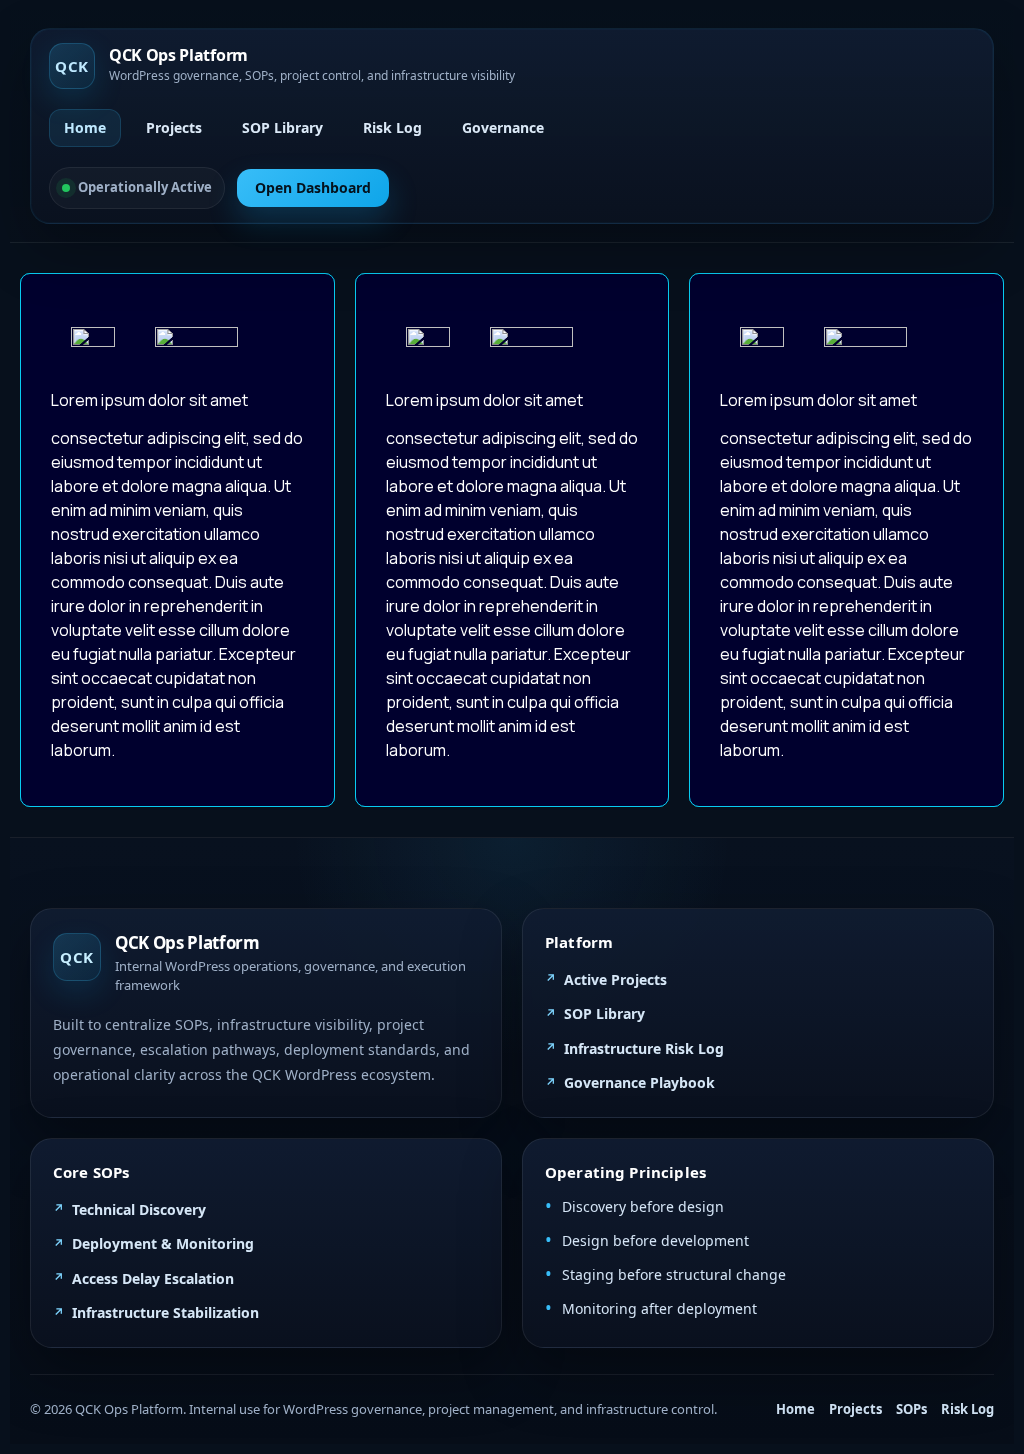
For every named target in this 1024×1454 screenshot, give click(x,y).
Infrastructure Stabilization (165, 1312)
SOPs (911, 1409)
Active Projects (615, 979)
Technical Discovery (139, 1209)
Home (85, 127)
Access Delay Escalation (153, 1278)
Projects (174, 127)
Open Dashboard (313, 187)
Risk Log (392, 127)
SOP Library (282, 127)
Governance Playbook (639, 1082)
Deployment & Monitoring (163, 1243)
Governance (503, 127)
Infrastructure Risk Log (644, 1048)
